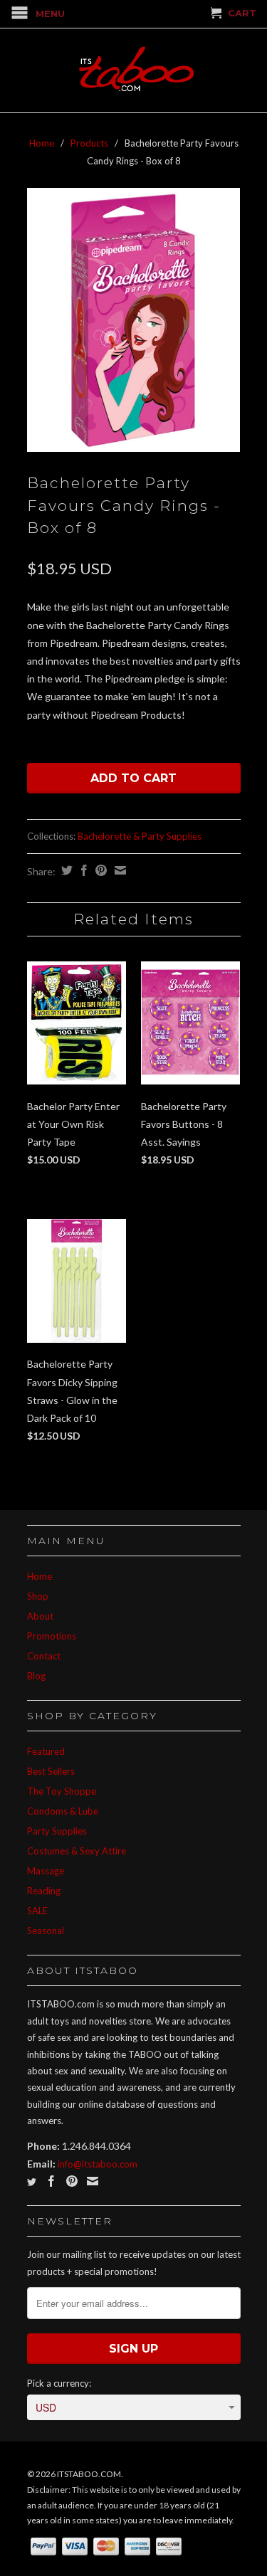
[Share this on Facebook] (82, 870)
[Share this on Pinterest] (99, 870)
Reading (44, 1891)
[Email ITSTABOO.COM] (93, 2181)
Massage (46, 1871)
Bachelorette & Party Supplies (140, 836)
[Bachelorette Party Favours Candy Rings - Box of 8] (134, 320)
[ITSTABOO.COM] (134, 70)
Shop (38, 1596)
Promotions (52, 1636)
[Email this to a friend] (119, 870)
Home (40, 1576)
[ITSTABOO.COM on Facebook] (51, 2181)
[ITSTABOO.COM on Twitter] (32, 2182)
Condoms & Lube (63, 1811)
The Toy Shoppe (62, 1791)
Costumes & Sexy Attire (77, 1851)
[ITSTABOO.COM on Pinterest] (72, 2181)
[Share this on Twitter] (65, 870)
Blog (36, 1676)
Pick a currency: (59, 2383)
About (40, 1616)
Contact (44, 1656)
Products (89, 143)
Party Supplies (57, 1831)
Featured (46, 1751)
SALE (37, 1911)
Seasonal (46, 1931)
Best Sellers (51, 1771)
